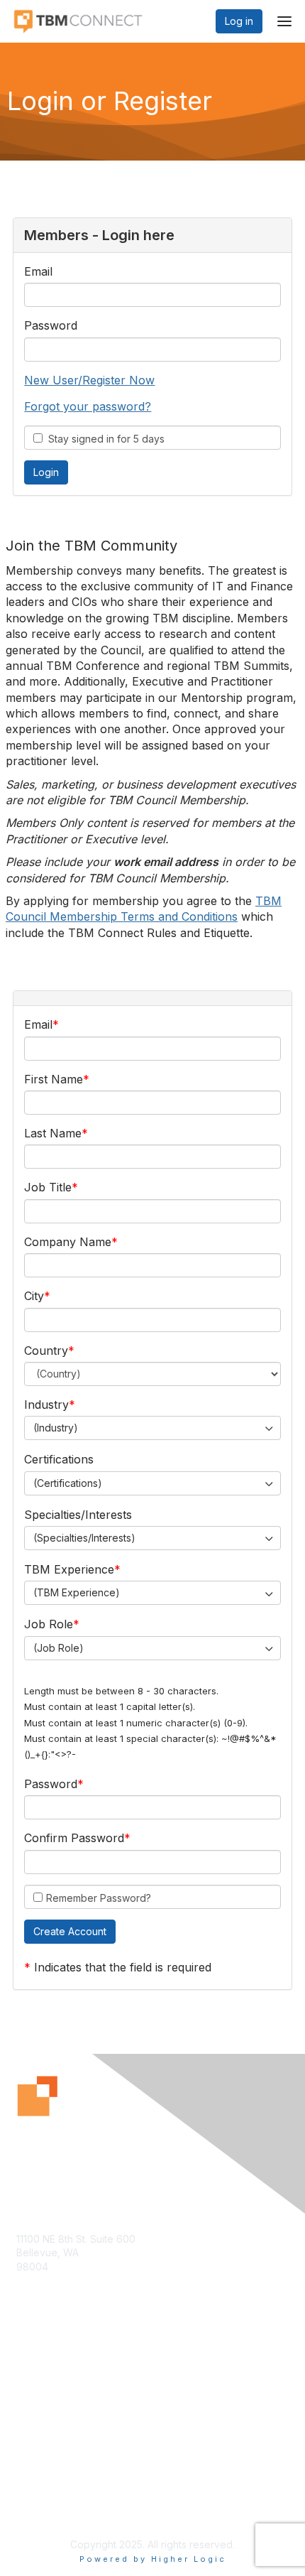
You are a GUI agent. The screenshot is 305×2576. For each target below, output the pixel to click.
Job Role (49, 1624)
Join (26, 2388)
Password (51, 325)
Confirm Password (74, 1838)
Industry (46, 1405)
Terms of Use (48, 2509)
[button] (70, 1932)
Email (38, 271)
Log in (239, 21)
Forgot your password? (88, 406)
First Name (54, 1079)
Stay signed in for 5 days (104, 439)
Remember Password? (99, 1898)
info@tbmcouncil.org (65, 2294)
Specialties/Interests (78, 1515)
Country (46, 1351)
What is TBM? (48, 2402)
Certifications (59, 1459)
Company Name (68, 1242)
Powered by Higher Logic (153, 2559)
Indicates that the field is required (123, 1967)
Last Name (53, 1133)
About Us (38, 2495)
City (34, 1296)
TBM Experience (69, 1569)
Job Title (48, 1187)
